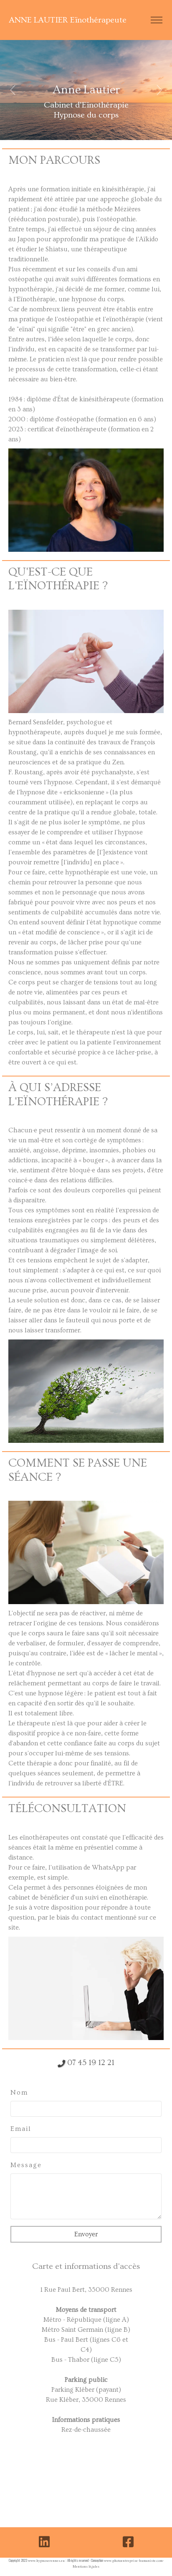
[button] (13, 90)
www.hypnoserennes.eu (46, 2561)
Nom (19, 2093)
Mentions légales (86, 2567)
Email (21, 2129)
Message (26, 2165)
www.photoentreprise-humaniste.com (133, 2561)
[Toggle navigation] (156, 20)
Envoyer (86, 2234)
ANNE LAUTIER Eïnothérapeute (68, 20)
